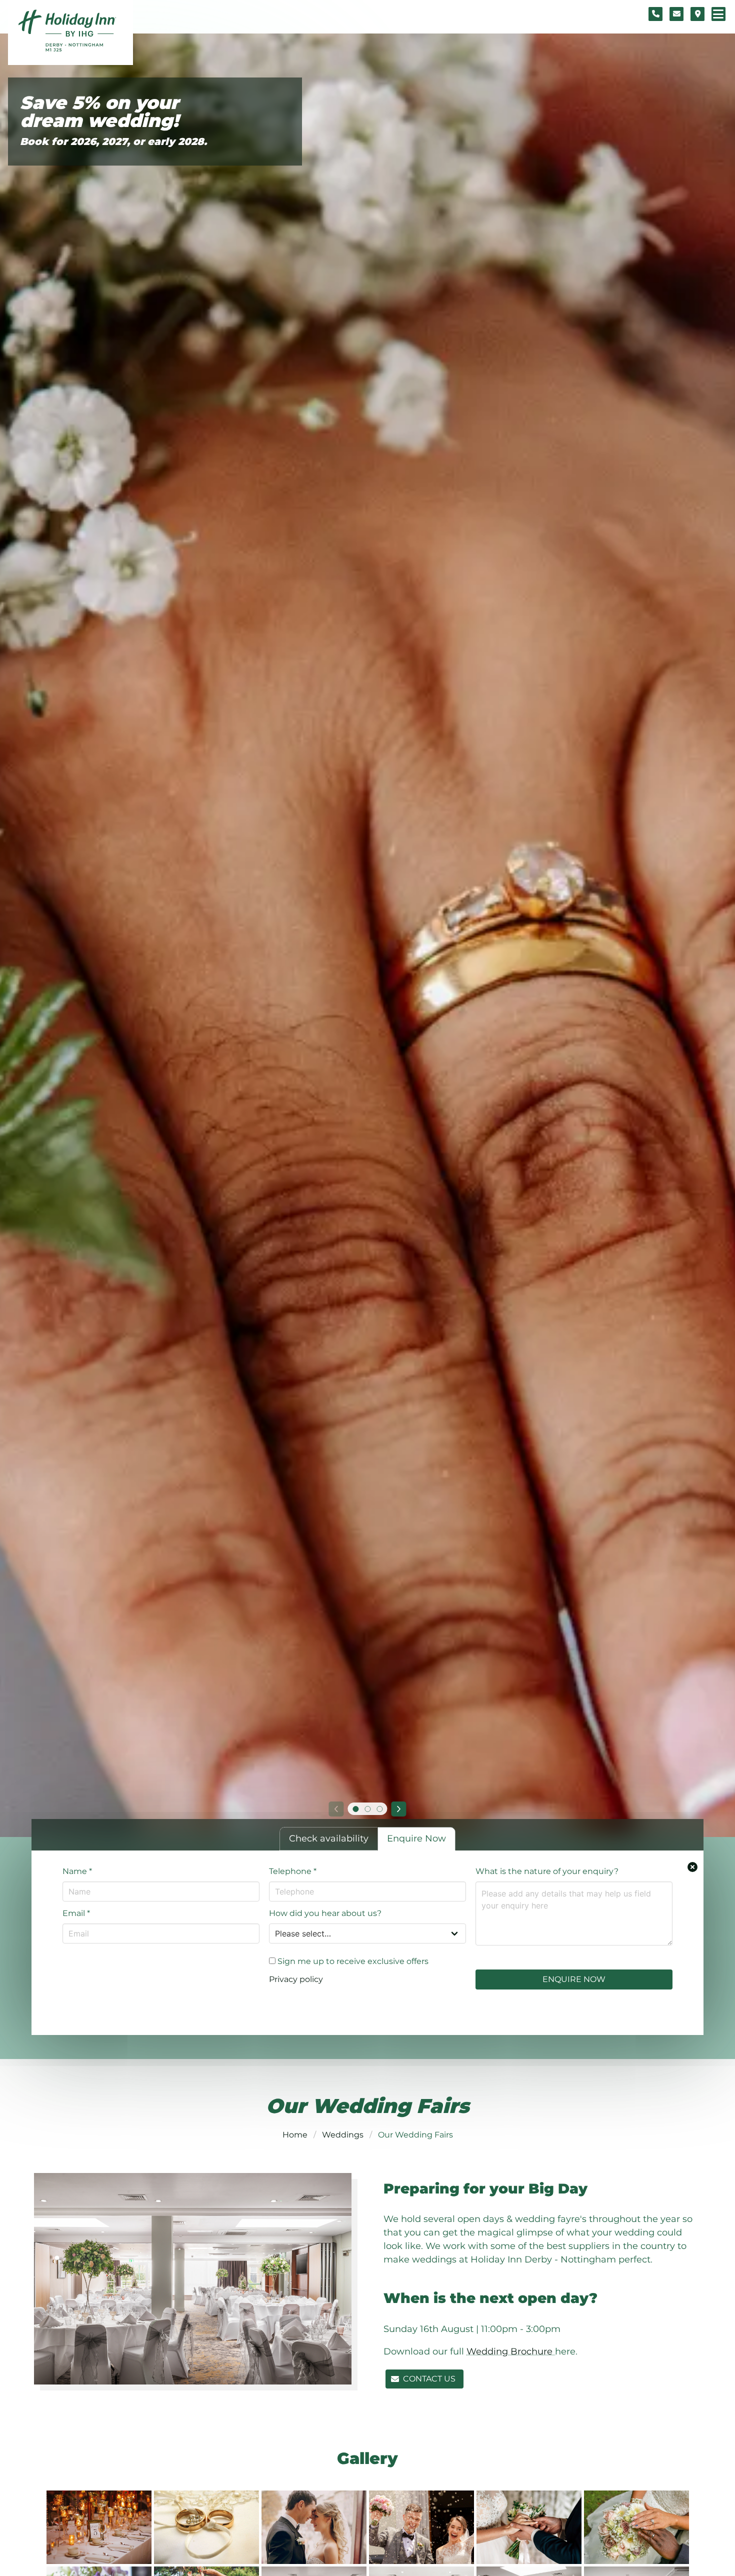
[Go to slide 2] (367, 1809)
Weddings (343, 2135)
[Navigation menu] (718, 14)
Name (77, 1871)
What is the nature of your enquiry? (547, 1871)
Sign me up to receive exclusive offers (352, 1961)
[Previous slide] (336, 1809)
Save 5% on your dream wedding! (99, 112)
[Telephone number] (655, 14)
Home (295, 2135)
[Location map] (697, 14)
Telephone (293, 1871)
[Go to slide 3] (379, 1809)
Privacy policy (296, 1979)
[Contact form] (676, 14)
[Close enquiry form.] (692, 1867)
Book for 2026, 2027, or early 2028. (113, 141)
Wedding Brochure (511, 2351)
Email (76, 1913)
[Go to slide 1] (355, 1809)
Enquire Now (574, 1979)
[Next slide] (399, 1809)
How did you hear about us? (325, 1913)
